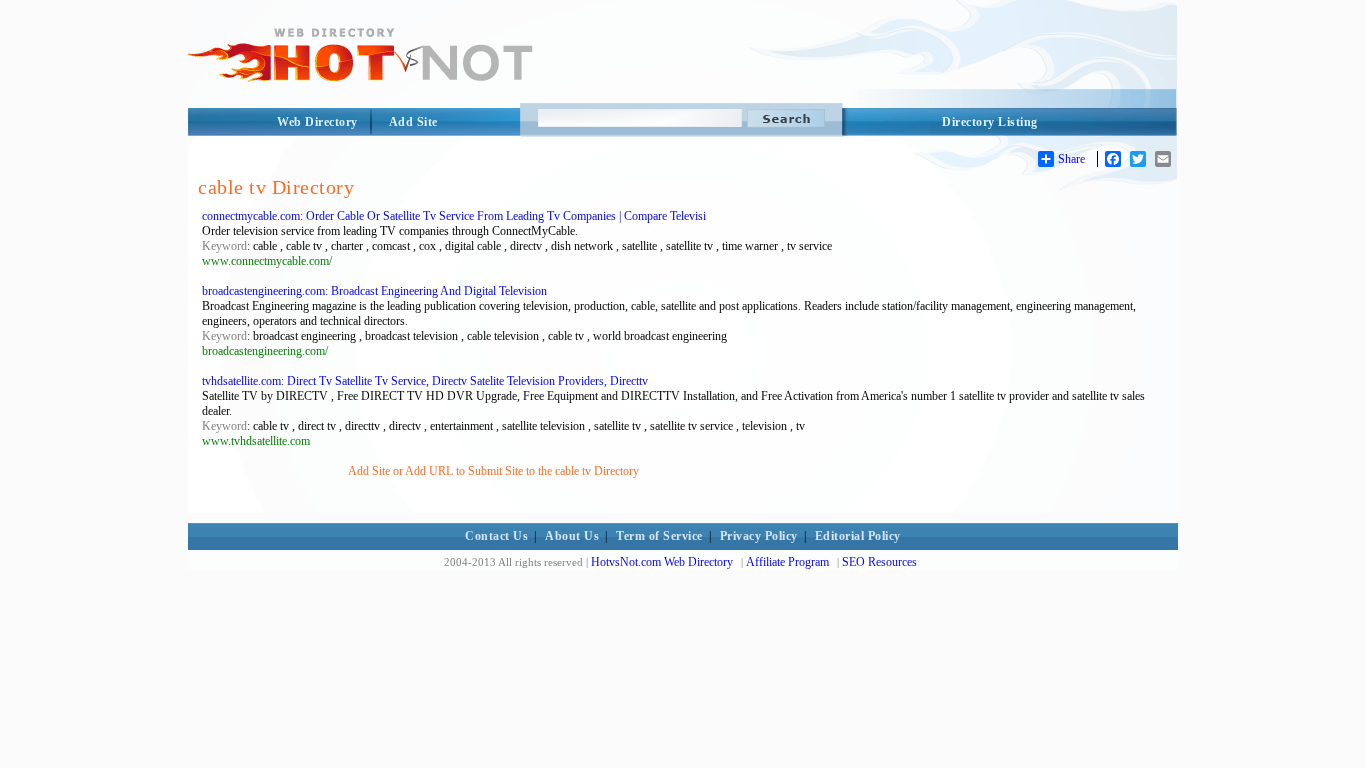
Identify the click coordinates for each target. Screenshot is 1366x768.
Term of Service (659, 536)
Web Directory (317, 122)
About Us (572, 536)
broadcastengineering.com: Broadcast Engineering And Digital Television (374, 291)
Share (1071, 159)
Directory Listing (990, 122)
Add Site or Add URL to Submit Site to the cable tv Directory (493, 471)
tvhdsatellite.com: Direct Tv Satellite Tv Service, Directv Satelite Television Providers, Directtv (425, 381)
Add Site (413, 122)
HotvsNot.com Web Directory (662, 562)
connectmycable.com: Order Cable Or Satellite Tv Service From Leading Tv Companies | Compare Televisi (454, 216)
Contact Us (496, 536)
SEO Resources (879, 562)
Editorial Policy (858, 536)
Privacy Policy (759, 536)
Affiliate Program (787, 562)
